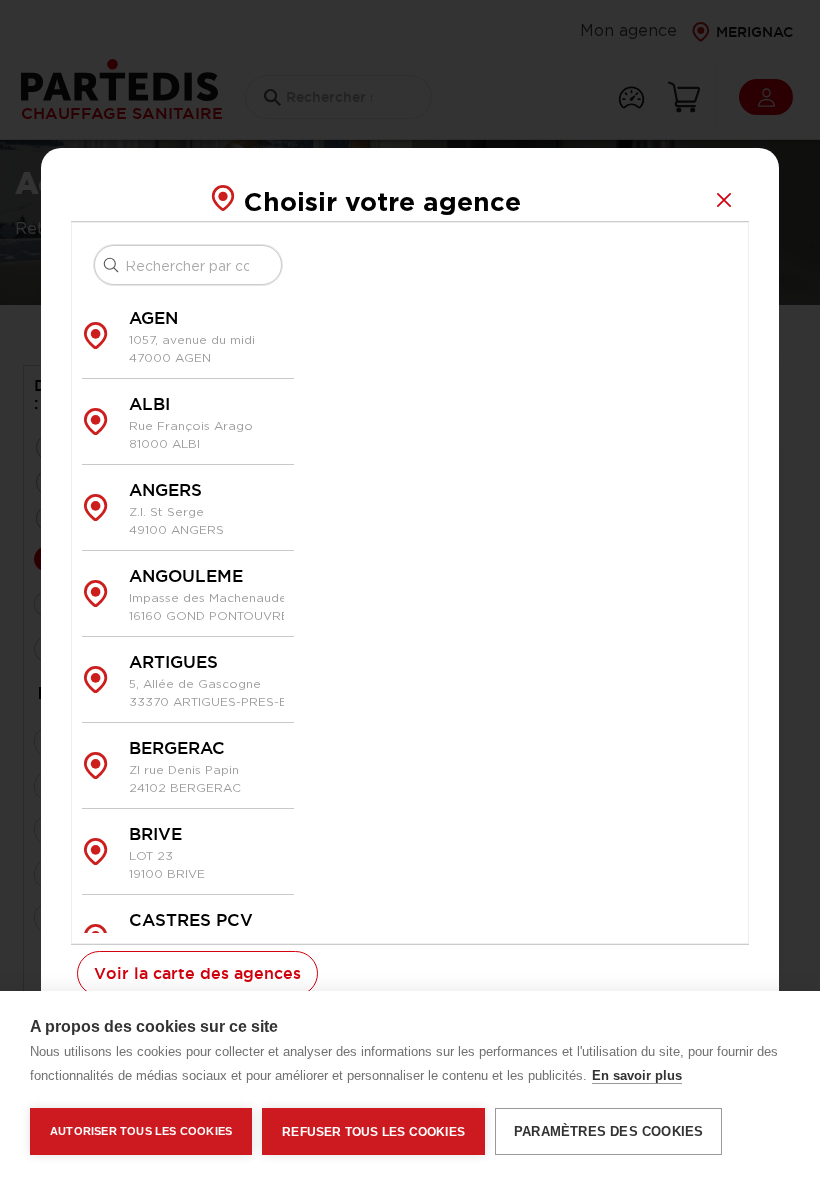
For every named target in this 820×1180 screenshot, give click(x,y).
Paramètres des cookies (608, 1131)
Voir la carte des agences (197, 973)
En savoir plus (637, 1075)
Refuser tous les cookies (373, 1132)
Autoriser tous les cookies (141, 1131)
